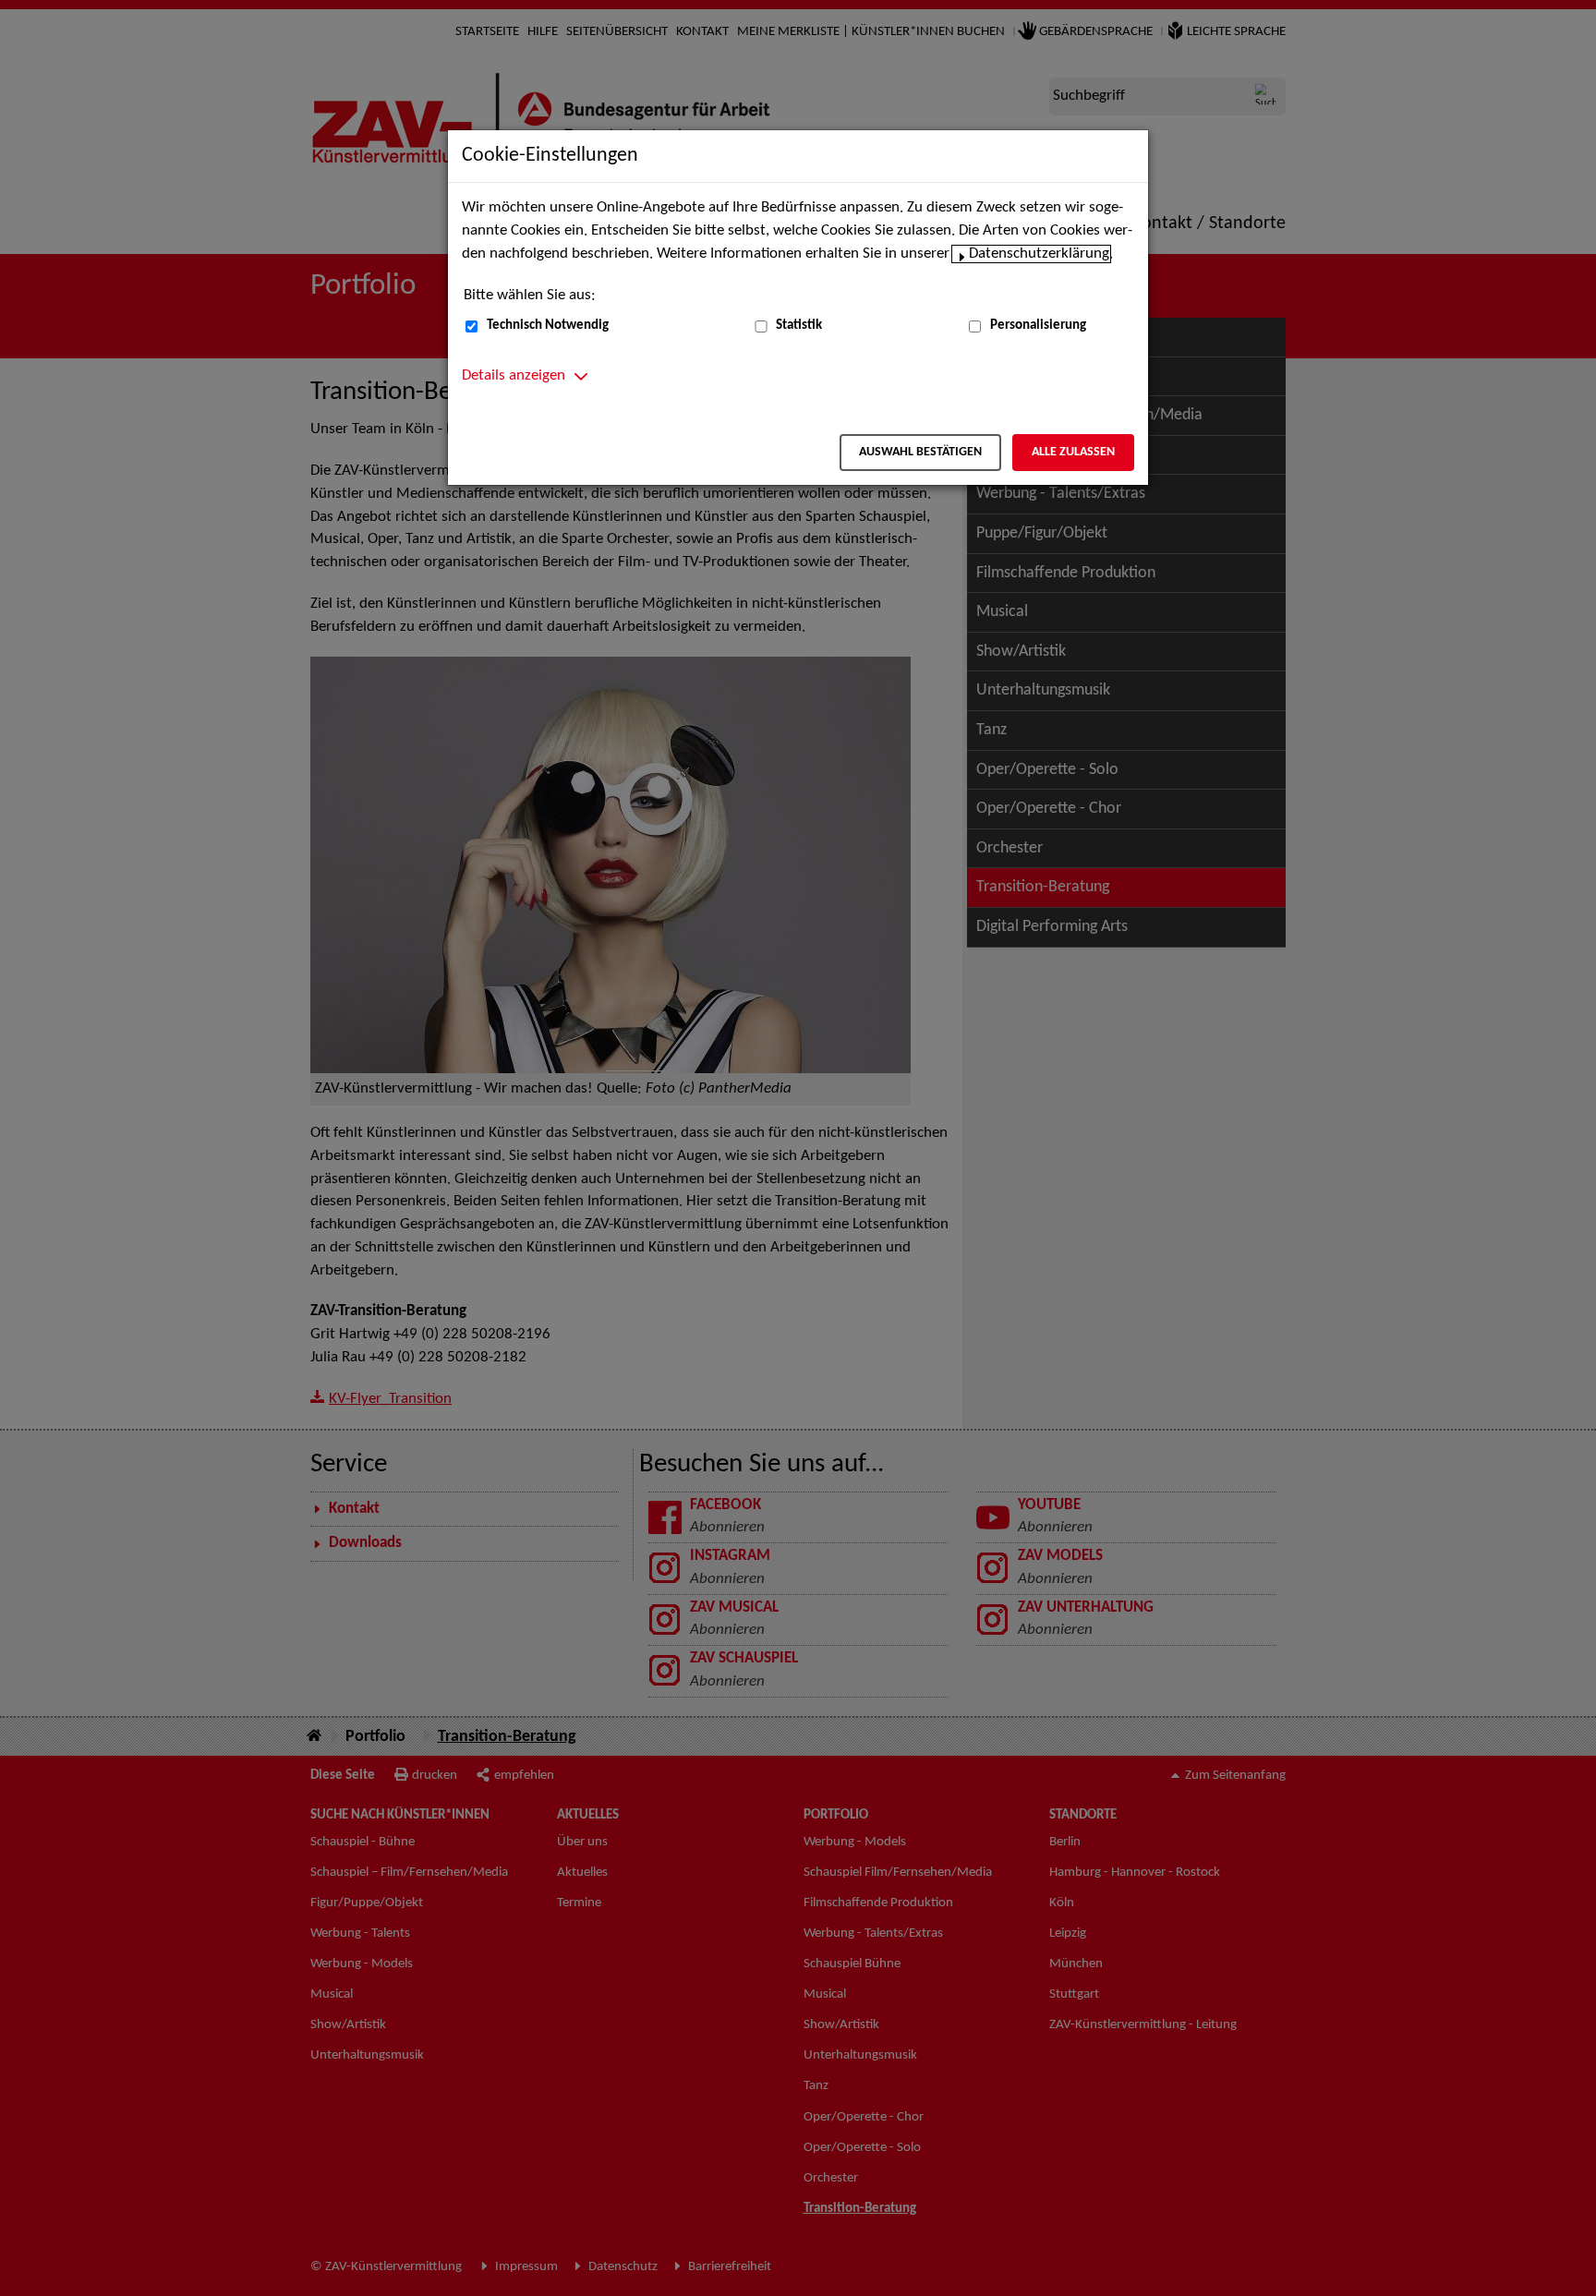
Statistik (799, 326)
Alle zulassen (1073, 452)
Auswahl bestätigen (920, 452)
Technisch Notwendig (548, 326)
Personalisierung (1038, 326)
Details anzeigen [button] (514, 376)
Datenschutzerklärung (1039, 254)
